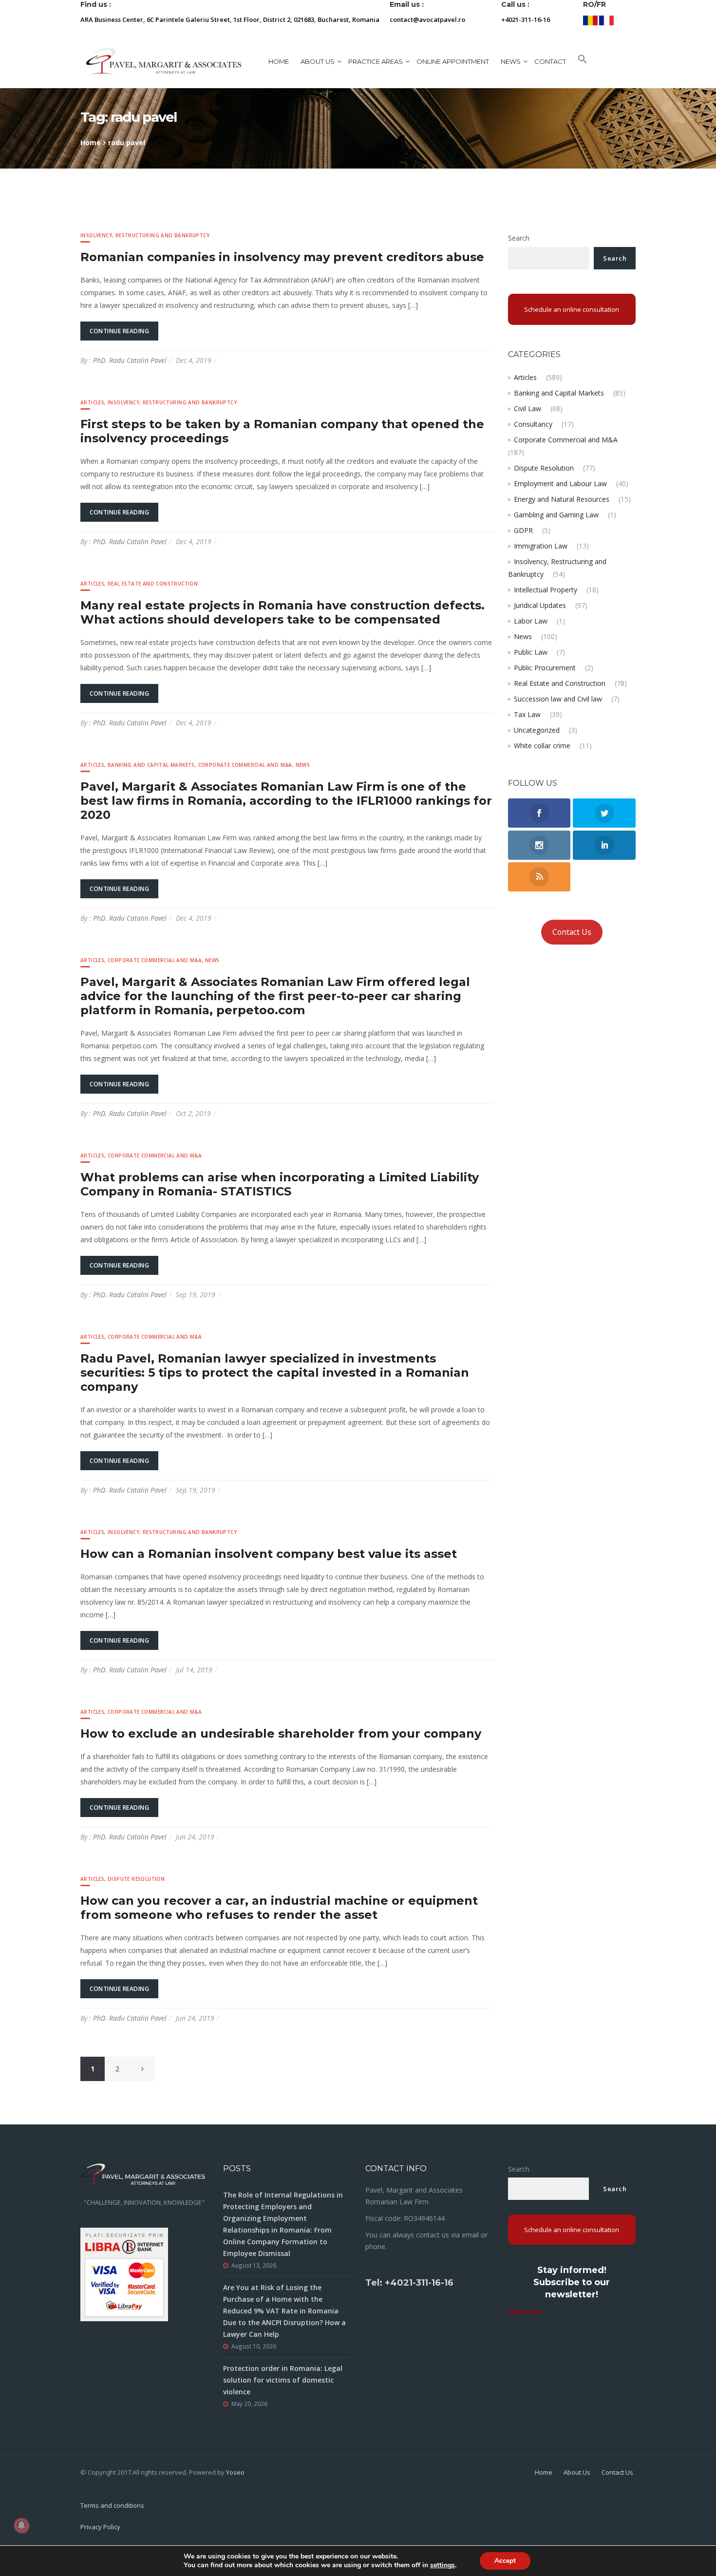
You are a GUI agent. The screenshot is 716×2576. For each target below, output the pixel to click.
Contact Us (572, 932)
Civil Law (528, 408)
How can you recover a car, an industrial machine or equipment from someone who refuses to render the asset (279, 1908)
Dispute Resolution (136, 1879)
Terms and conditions (112, 2505)
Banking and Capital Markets (151, 765)
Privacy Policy (100, 2527)
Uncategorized (537, 730)
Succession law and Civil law (558, 699)
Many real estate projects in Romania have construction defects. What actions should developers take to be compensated (283, 612)
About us (318, 61)
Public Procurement (545, 668)
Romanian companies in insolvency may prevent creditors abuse (282, 257)
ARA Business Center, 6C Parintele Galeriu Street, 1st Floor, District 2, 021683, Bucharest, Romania (230, 19)
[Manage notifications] (21, 2525)
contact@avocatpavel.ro (427, 19)
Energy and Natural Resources (562, 499)
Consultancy (533, 424)
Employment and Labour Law (560, 483)
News (303, 765)
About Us (577, 2472)
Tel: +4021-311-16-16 (409, 2283)
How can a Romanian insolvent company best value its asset (269, 1554)
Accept (505, 2561)
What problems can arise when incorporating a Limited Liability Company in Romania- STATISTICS (280, 1184)
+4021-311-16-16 (526, 19)
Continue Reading (119, 331)
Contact (550, 61)
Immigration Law (541, 546)
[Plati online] (124, 2274)
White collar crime (542, 746)
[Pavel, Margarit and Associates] (164, 61)
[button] (583, 61)
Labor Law (531, 621)
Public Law (531, 652)
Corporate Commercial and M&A (245, 765)
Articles (92, 402)
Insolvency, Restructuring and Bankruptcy (145, 235)
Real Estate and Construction (153, 584)
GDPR (523, 530)
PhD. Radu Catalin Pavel (130, 360)
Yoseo (235, 2472)
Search (519, 238)
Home (279, 61)
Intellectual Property (546, 590)
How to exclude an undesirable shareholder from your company (281, 1733)
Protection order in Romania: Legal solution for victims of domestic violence (283, 2380)
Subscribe (525, 2311)
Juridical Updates (540, 605)
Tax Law (527, 714)
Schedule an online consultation (572, 309)
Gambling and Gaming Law (556, 515)
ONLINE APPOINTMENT (453, 61)
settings (443, 2565)
